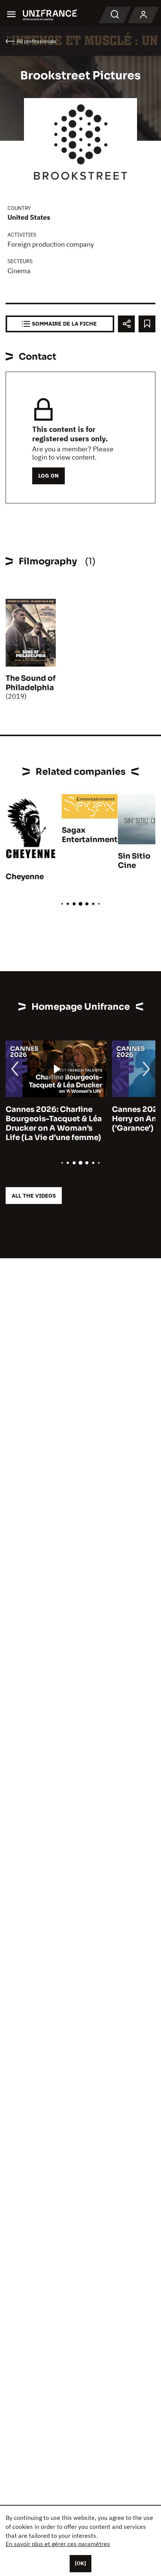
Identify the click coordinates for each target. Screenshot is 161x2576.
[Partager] (126, 324)
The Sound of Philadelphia (31, 683)
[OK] (80, 2563)
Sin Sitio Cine (134, 861)
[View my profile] (143, 15)
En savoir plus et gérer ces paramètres (58, 2544)
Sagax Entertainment (90, 835)
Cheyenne (25, 877)
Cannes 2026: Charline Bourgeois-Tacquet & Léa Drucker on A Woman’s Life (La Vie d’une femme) (54, 1124)
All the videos (34, 1196)
